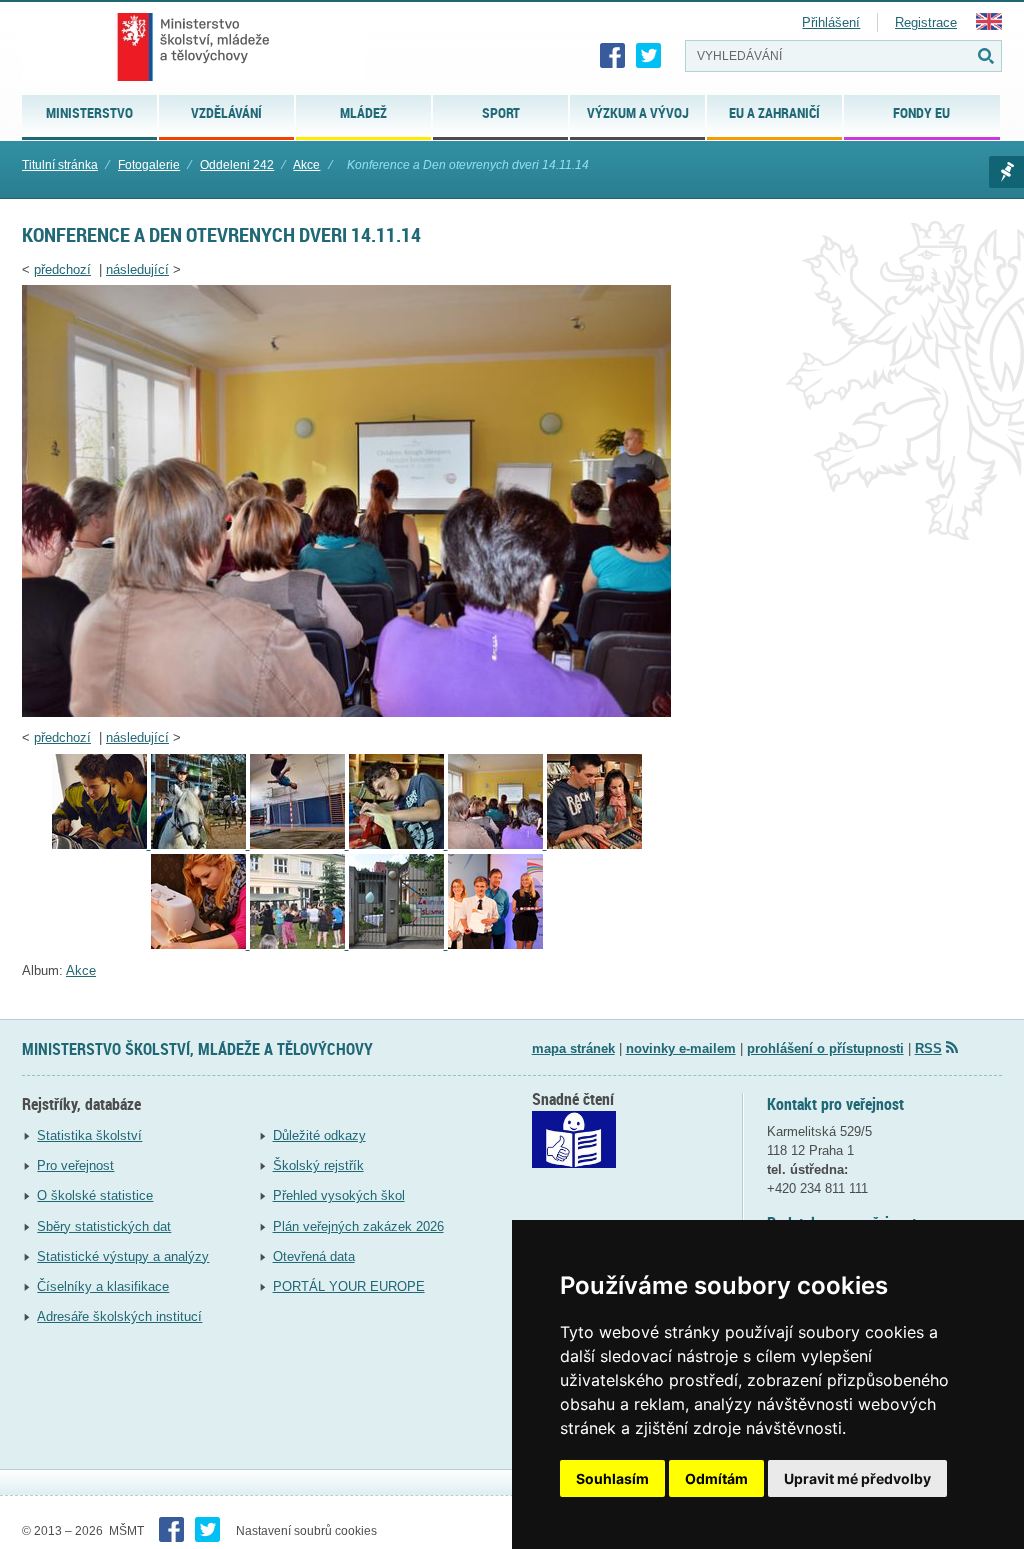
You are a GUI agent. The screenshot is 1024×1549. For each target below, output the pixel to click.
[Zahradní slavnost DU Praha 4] (299, 944)
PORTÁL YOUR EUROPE (349, 1286)
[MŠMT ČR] (193, 47)
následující (137, 269)
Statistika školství (89, 1135)
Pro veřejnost (75, 1165)
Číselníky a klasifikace (103, 1286)
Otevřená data (314, 1256)
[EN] (989, 25)
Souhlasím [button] (612, 1478)
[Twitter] (649, 56)
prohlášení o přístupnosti (825, 1048)
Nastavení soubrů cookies (306, 1531)
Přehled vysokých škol (339, 1195)
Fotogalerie (149, 165)
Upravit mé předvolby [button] (857, 1478)
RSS (928, 1048)
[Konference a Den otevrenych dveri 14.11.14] (346, 712)
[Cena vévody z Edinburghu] (495, 944)
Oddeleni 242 (237, 165)
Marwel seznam (1006, 172)
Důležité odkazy (319, 1135)
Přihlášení (831, 22)
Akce (306, 165)
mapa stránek (573, 1048)
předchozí (62, 269)
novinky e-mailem (681, 1048)
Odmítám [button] (716, 1478)
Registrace (926, 22)
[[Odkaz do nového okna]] (574, 1163)
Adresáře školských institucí (119, 1316)
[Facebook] (613, 56)
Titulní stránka (60, 165)
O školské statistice (95, 1195)
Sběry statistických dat (104, 1226)
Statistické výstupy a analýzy (123, 1256)
